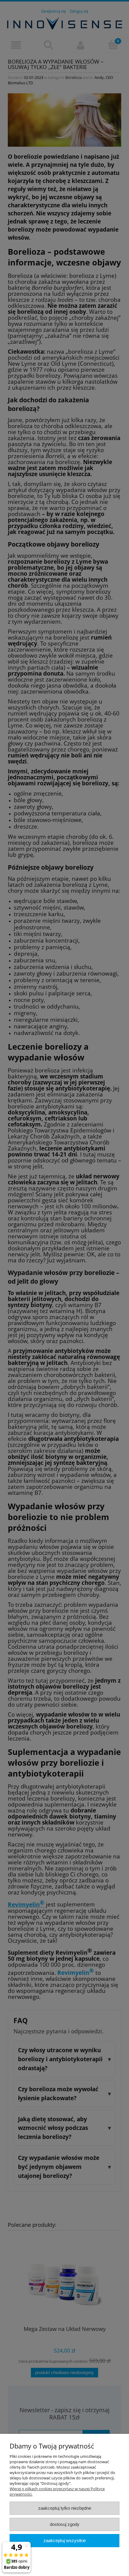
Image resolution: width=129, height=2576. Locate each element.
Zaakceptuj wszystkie (65, 2540)
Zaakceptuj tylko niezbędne (65, 2508)
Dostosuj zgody (65, 2524)
